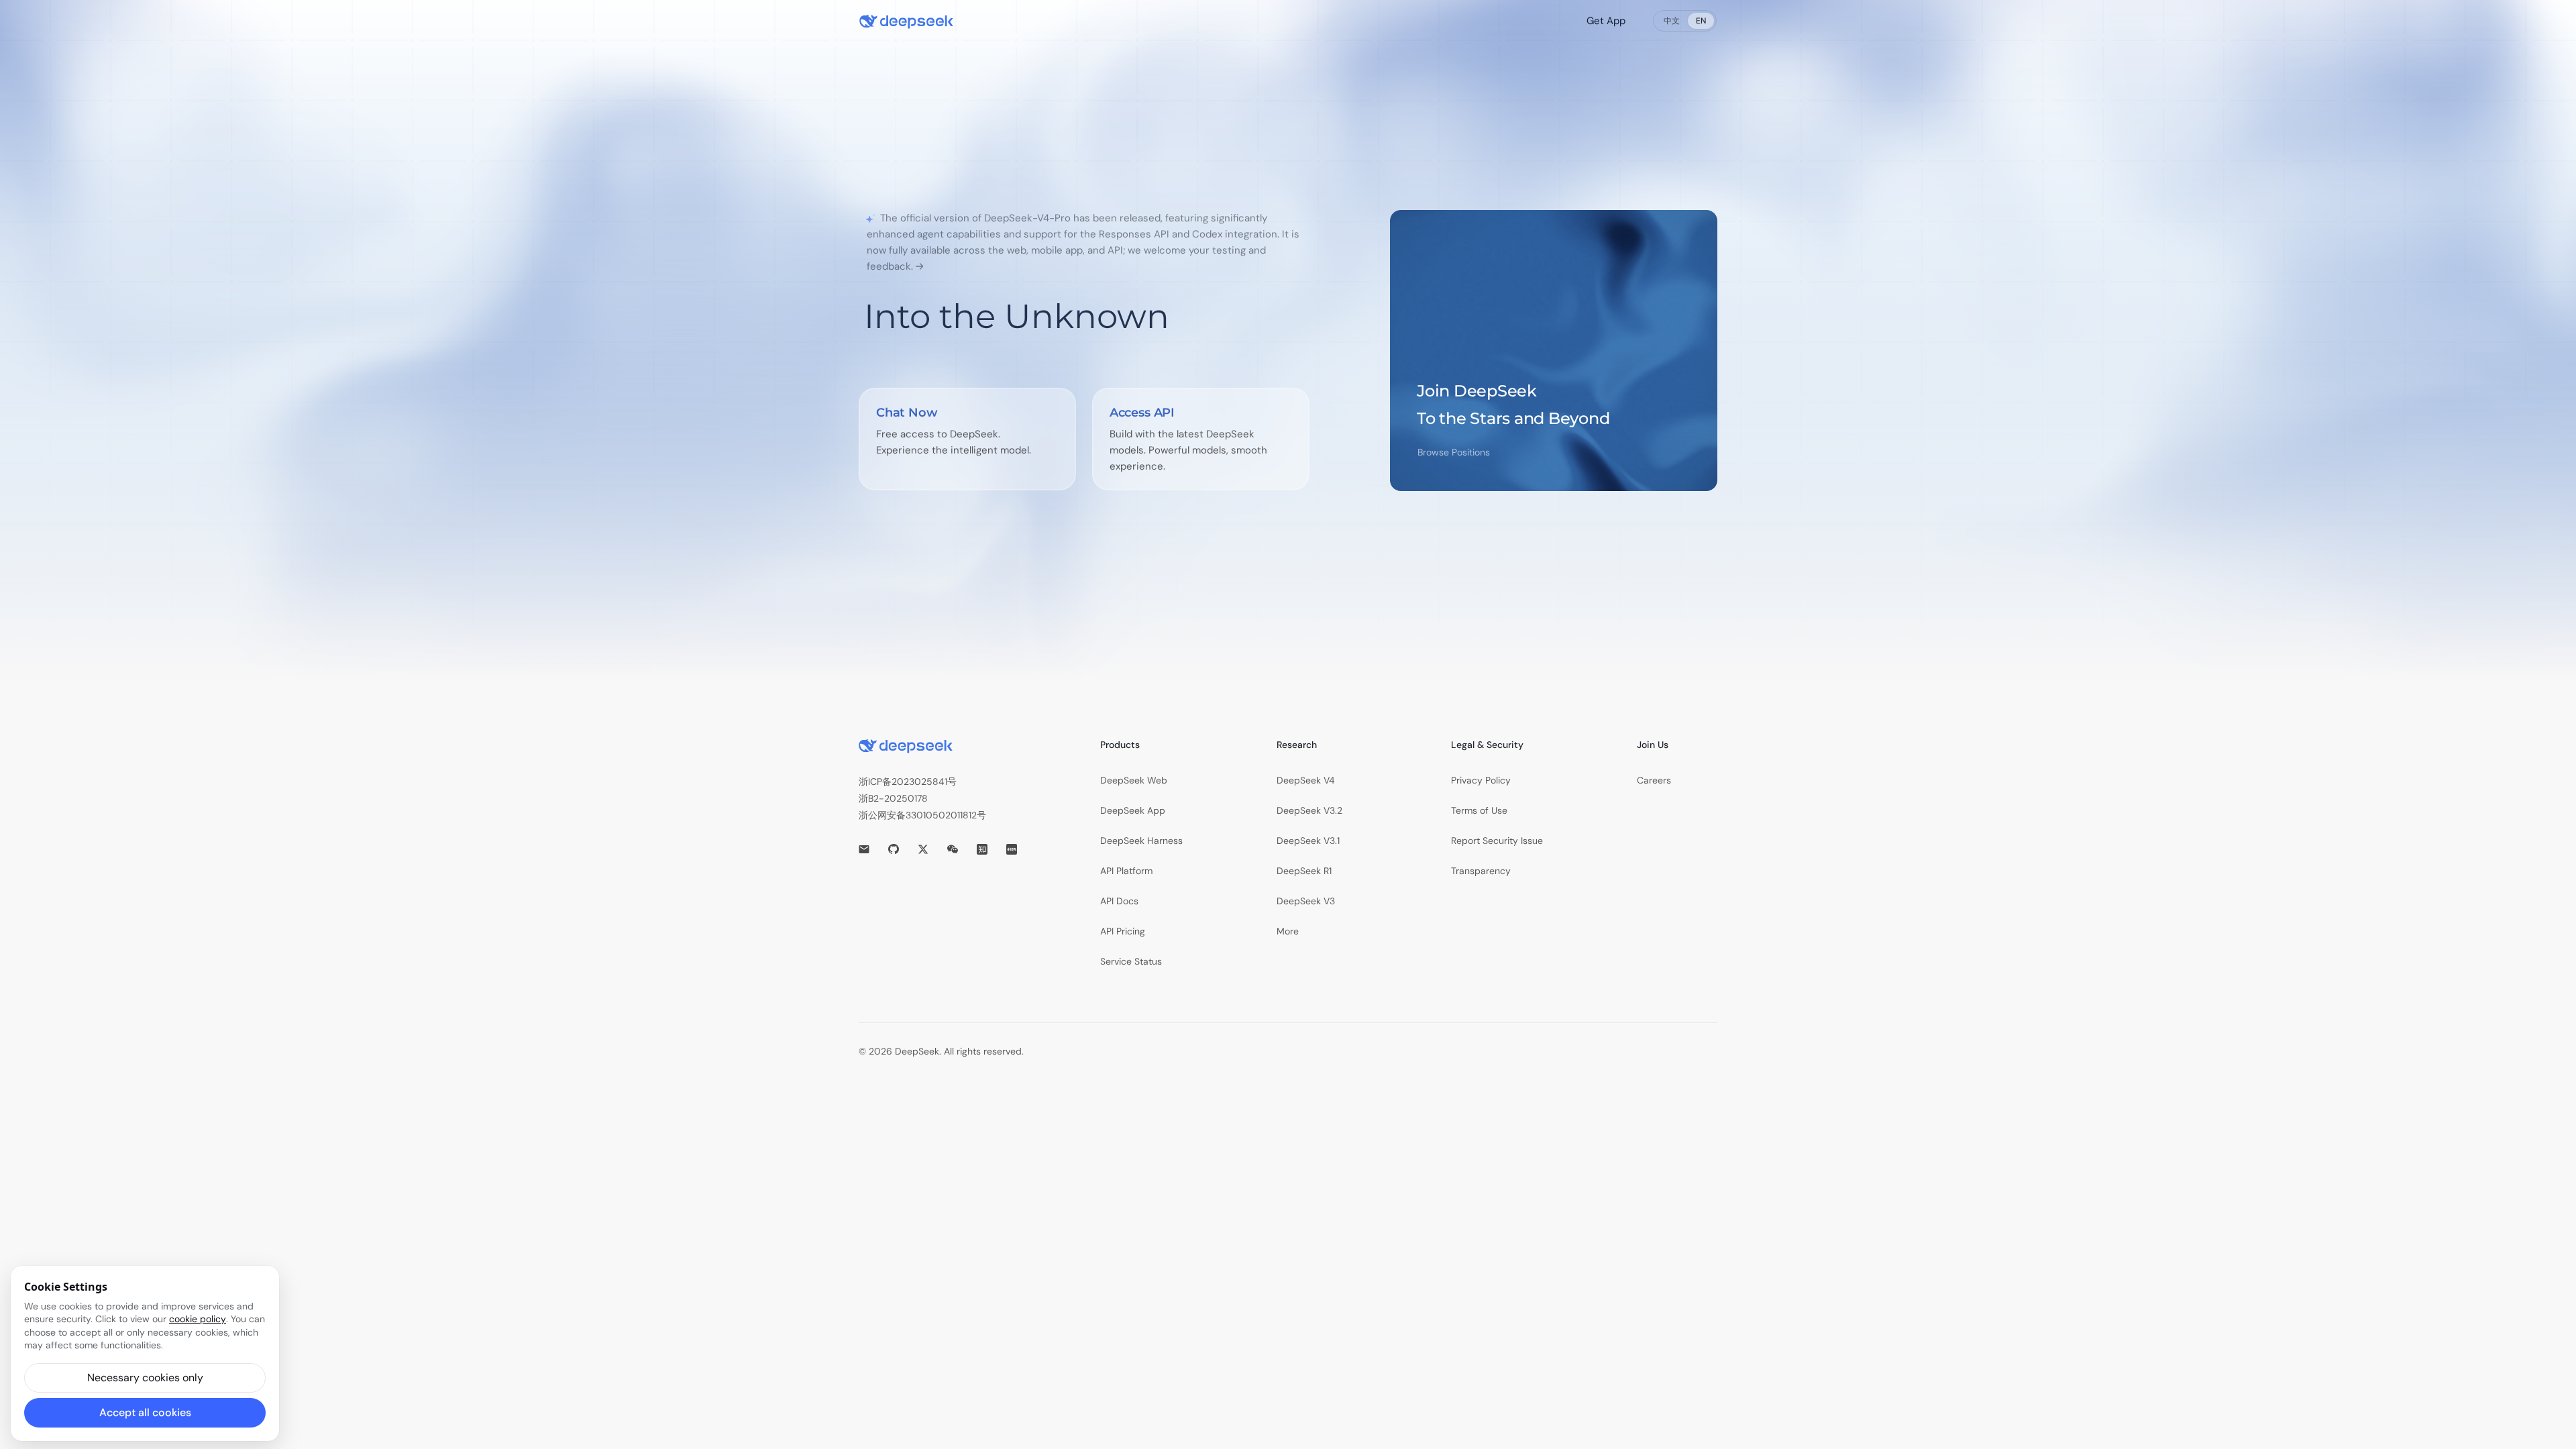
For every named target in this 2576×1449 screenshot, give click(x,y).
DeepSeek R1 (1304, 871)
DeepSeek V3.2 (1309, 810)
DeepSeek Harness (1141, 841)
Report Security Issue (1497, 841)
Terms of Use (1479, 810)
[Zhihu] (982, 849)
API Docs (1119, 901)
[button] (145, 1378)
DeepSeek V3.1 (1308, 841)
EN (1701, 21)
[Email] (864, 849)
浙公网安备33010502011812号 (922, 815)
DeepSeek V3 (1306, 901)
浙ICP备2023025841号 (908, 782)
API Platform (1126, 871)
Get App (1606, 21)
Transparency (1481, 871)
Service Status (1131, 961)
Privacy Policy (1481, 780)
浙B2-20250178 (893, 798)
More (1288, 931)
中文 (1672, 21)
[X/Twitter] (923, 849)
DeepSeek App (1133, 810)
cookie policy (198, 1319)
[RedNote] (1012, 849)
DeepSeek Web (1134, 780)
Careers (1654, 780)
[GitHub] (894, 849)
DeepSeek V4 (1306, 780)
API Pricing (1123, 931)
